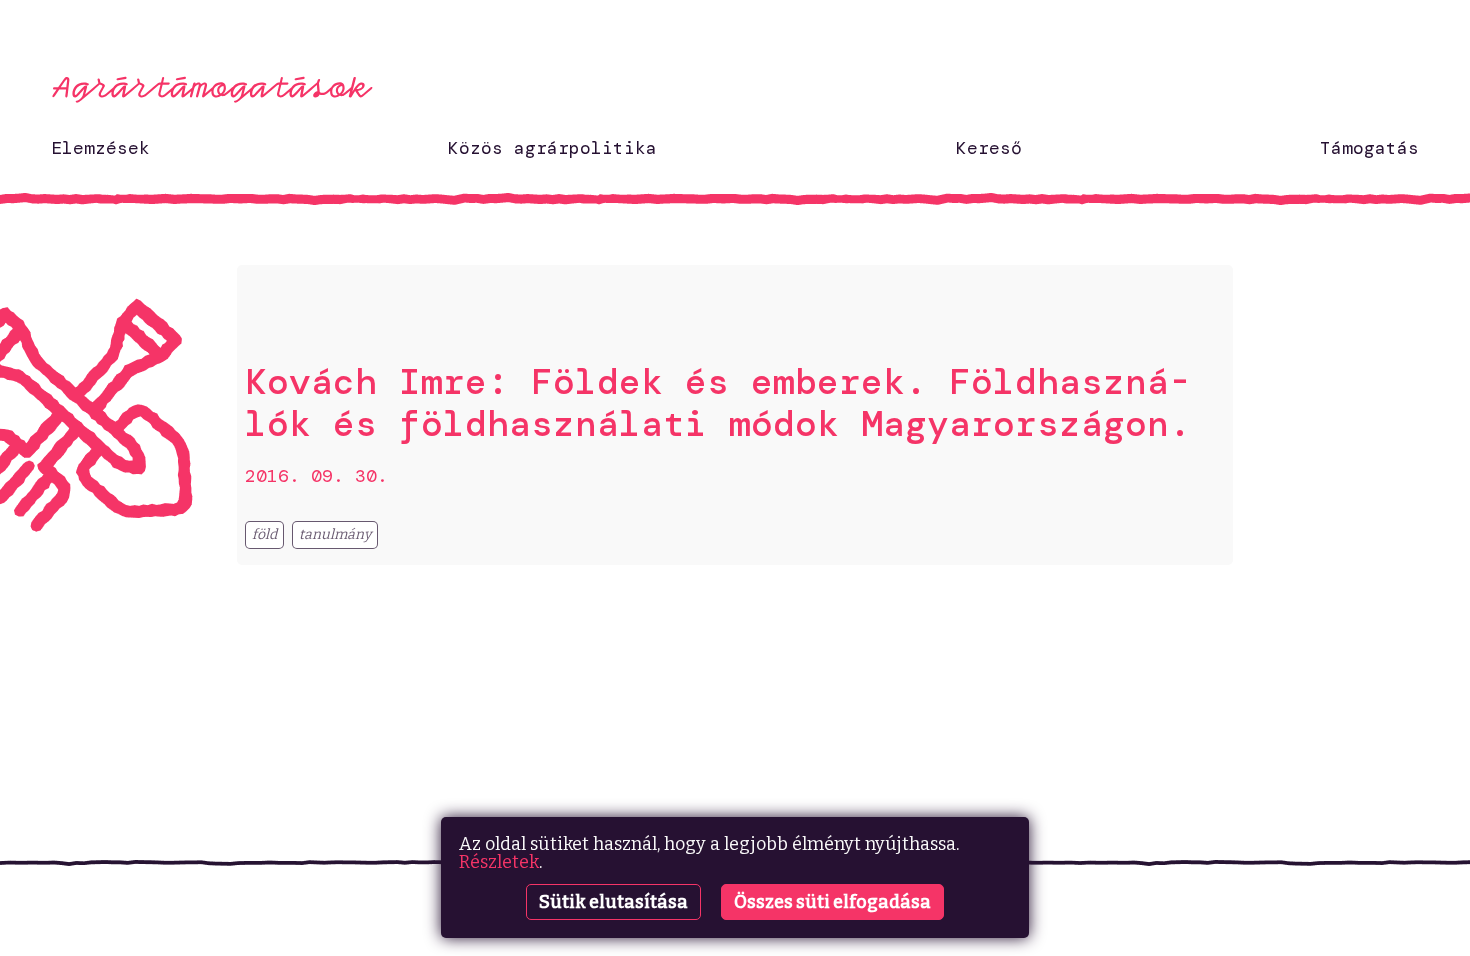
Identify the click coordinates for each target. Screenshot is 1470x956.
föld (264, 534)
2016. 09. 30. (316, 476)
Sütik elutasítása (613, 902)
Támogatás (1369, 148)
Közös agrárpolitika (552, 148)
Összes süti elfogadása (832, 902)
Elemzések (100, 148)
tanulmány (335, 534)
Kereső (989, 148)
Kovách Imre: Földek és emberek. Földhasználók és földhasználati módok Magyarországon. (718, 402)
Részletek (499, 862)
